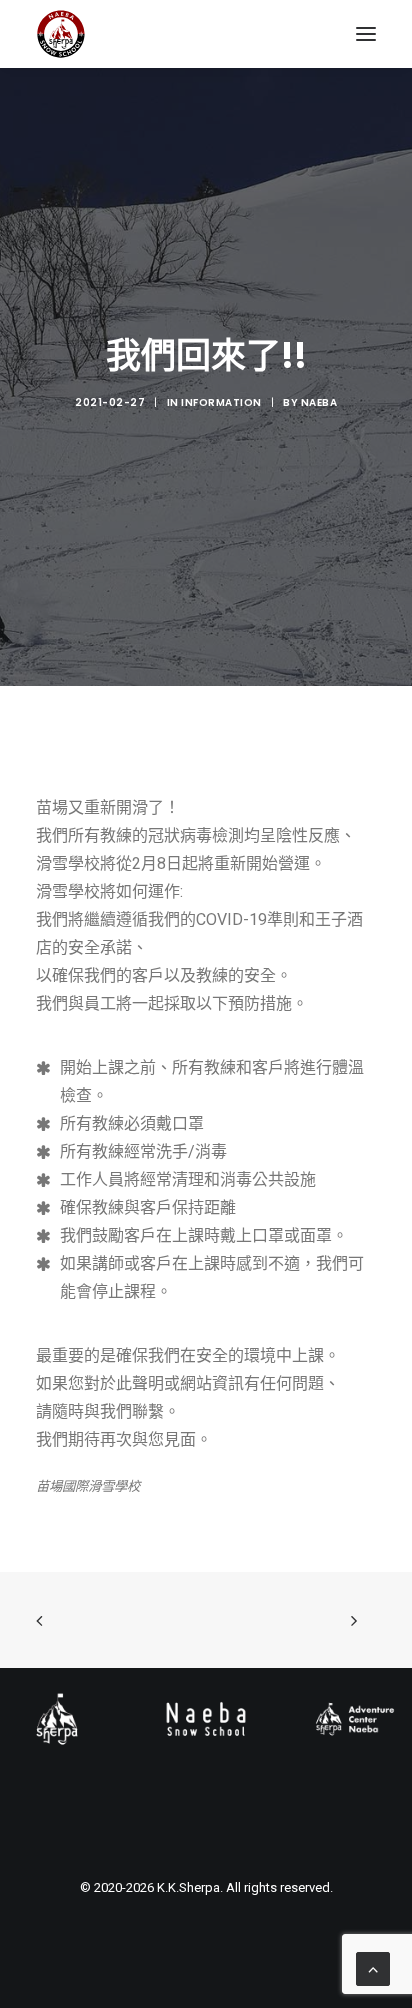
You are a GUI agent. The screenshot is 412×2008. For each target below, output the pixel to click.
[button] (366, 34)
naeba (319, 402)
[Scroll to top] (373, 1967)
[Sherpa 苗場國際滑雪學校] (61, 34)
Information (221, 402)
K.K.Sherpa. (190, 1887)
